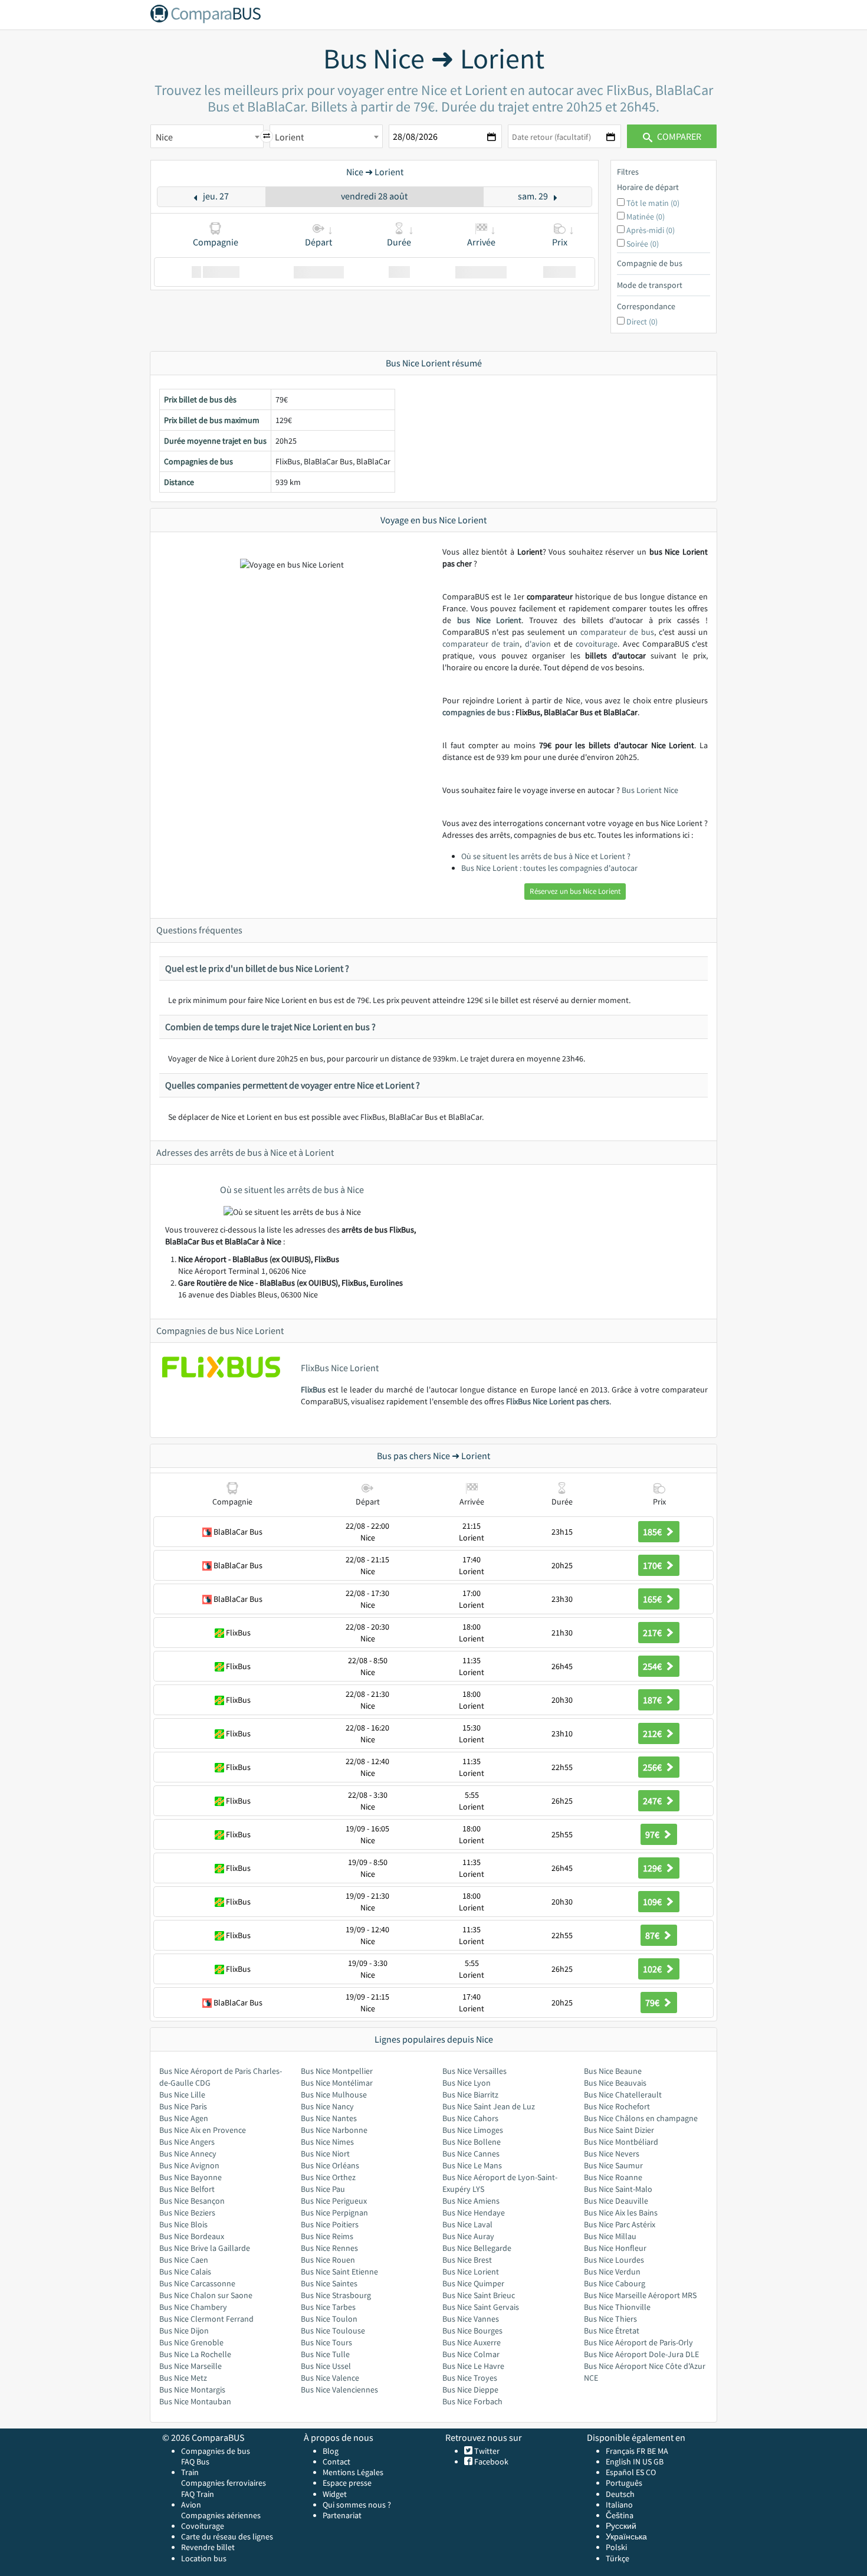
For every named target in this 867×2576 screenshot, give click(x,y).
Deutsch (620, 2494)
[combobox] (207, 136)
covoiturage (597, 644)
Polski (616, 2547)
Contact (336, 2462)
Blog (331, 2451)
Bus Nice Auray (468, 2236)
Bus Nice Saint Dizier (619, 2130)
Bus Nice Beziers (187, 2213)
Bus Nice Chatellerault (623, 2095)
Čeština (620, 2515)
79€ (653, 2003)
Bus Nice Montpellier (337, 2071)
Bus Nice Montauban (195, 2401)
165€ (653, 1599)
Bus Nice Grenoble (191, 2342)
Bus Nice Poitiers (330, 2224)
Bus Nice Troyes (470, 2378)
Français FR (625, 2451)
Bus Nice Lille (182, 2095)
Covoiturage (203, 2526)
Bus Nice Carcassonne (197, 2283)
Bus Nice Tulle (325, 2354)
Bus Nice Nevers (612, 2154)
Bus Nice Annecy (188, 2154)
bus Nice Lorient (490, 620)
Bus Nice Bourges (472, 2331)
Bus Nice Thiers (610, 2319)
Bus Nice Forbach (472, 2401)
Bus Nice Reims (327, 2236)
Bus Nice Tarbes (328, 2307)
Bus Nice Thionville (617, 2307)
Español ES (626, 2472)
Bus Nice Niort (325, 2154)
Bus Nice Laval (467, 2224)
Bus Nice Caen (184, 2260)
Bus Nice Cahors (470, 2118)
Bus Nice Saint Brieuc (479, 2295)
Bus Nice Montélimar (337, 2083)
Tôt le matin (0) (653, 203)
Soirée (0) (643, 244)
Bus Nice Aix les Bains (621, 2213)
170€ (653, 1565)
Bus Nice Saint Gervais (481, 2307)
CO (651, 2472)
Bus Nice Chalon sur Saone (206, 2295)
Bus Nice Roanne (613, 2177)
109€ (653, 1902)
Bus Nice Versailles (474, 2071)
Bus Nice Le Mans (472, 2165)
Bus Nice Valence (330, 2378)
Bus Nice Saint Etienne (339, 2272)
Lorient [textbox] (289, 137)
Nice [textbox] (164, 137)
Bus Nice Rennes (329, 2248)
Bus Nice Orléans (330, 2165)
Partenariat (342, 2515)
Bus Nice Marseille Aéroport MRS (640, 2295)
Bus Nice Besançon (192, 2201)
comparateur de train (481, 644)
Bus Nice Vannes (471, 2319)
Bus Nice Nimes (327, 2142)
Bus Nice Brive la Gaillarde (205, 2248)
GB (659, 2462)
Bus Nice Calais (185, 2272)
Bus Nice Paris (183, 2106)
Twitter (486, 2451)
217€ (653, 1633)
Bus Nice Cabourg (615, 2283)
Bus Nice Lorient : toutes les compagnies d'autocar (549, 868)
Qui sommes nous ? (357, 2505)
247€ (653, 1801)
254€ (653, 1666)
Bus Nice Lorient (471, 2272)
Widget (335, 2494)
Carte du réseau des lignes (227, 2536)
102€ (653, 1969)
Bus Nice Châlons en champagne (641, 2118)
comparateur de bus (617, 632)
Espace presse (347, 2483)
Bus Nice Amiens (471, 2201)
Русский (621, 2526)
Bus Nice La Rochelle (195, 2354)
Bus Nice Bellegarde (477, 2248)
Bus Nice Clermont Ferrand (206, 2319)
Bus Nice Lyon (467, 2083)
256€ (653, 1767)
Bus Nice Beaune (613, 2071)
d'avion (538, 644)
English (618, 2462)
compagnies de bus (476, 712)
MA (663, 2451)
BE (651, 2451)
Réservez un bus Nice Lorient (575, 891)
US (647, 2462)
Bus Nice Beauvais (615, 2083)
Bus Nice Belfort (187, 2189)
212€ (653, 1733)
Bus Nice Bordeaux (192, 2236)
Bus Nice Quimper (473, 2283)
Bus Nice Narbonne (334, 2130)
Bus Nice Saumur (613, 2165)
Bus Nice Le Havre (473, 2366)
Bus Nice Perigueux (334, 2201)
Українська (626, 2536)
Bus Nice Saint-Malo (618, 2189)
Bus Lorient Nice (650, 790)
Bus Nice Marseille (191, 2366)
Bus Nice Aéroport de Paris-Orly (638, 2342)
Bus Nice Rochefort (617, 2106)
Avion (191, 2505)
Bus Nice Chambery (193, 2307)
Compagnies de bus (216, 2451)
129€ (653, 1868)
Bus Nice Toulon (329, 2319)
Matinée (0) (646, 217)
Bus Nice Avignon (189, 2165)
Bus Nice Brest (467, 2260)
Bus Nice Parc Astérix (620, 2224)
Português (624, 2483)
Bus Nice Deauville (616, 2201)
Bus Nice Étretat (612, 2331)
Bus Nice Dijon (184, 2331)
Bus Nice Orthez (328, 2177)
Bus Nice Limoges (473, 2130)
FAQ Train (198, 2494)
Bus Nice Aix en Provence (203, 2130)
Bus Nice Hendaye (474, 2213)
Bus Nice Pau (323, 2189)
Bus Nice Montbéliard (621, 2142)
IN (637, 2462)
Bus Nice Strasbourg (336, 2295)
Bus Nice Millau (610, 2236)
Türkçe (618, 2558)
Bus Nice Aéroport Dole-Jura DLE (641, 2354)
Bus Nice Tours (326, 2342)
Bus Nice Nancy (327, 2106)
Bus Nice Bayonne (191, 2177)
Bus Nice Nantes (329, 2118)
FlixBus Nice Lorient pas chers (558, 1401)
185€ (653, 1532)
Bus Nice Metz (183, 2378)
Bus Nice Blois (183, 2224)
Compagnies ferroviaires (224, 2483)
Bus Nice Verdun (612, 2272)
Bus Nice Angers (187, 2142)
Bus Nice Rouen (328, 2260)
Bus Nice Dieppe (470, 2390)
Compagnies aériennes (221, 2515)
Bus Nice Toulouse (333, 2331)
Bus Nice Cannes (471, 2154)
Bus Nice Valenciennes (339, 2390)
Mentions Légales (353, 2472)
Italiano (619, 2505)
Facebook (490, 2462)
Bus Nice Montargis (192, 2390)
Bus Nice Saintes (329, 2283)
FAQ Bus (195, 2462)
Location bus (204, 2558)
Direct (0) (642, 322)
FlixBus (313, 1389)
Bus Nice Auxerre (472, 2342)
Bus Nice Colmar (471, 2354)
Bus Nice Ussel (326, 2366)
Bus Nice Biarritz (470, 2095)
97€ (653, 1834)
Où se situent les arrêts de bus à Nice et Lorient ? (546, 856)
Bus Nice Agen (184, 2118)
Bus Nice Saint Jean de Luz (489, 2106)
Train (190, 2472)
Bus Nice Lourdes (614, 2260)
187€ (653, 1700)
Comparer (678, 136)
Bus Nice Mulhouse (334, 2095)
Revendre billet (208, 2547)
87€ (653, 1935)
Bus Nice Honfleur (615, 2248)
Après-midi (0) (651, 230)
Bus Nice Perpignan (334, 2213)
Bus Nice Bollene (472, 2142)
